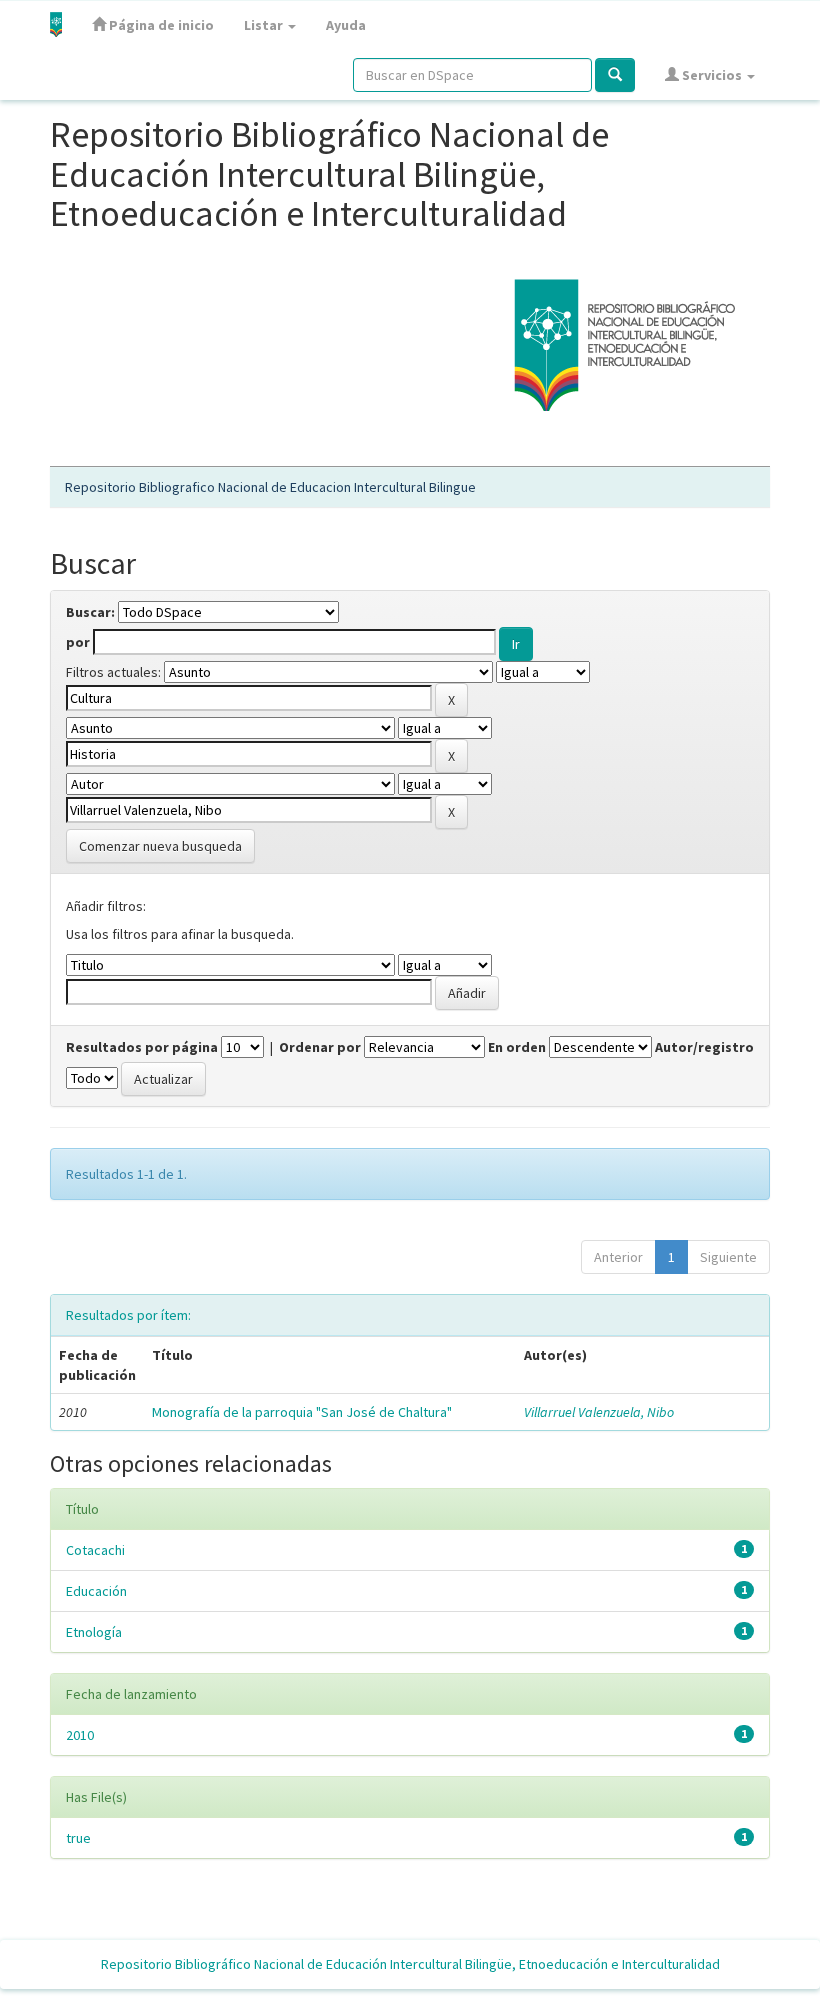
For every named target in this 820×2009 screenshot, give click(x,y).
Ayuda (346, 25)
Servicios (712, 75)
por (78, 642)
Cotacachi (95, 1550)
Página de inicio (160, 25)
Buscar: (90, 612)
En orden (517, 1047)
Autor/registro (704, 1047)
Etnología (94, 1632)
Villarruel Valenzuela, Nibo (599, 1412)
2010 (80, 1735)
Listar (265, 25)
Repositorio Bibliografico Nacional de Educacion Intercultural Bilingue (270, 487)
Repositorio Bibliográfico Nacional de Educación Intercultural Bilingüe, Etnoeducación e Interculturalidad (410, 1964)
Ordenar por (320, 1047)
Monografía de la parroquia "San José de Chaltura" (302, 1412)
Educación (96, 1591)
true (78, 1838)
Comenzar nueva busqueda (160, 846)
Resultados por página (142, 1047)
